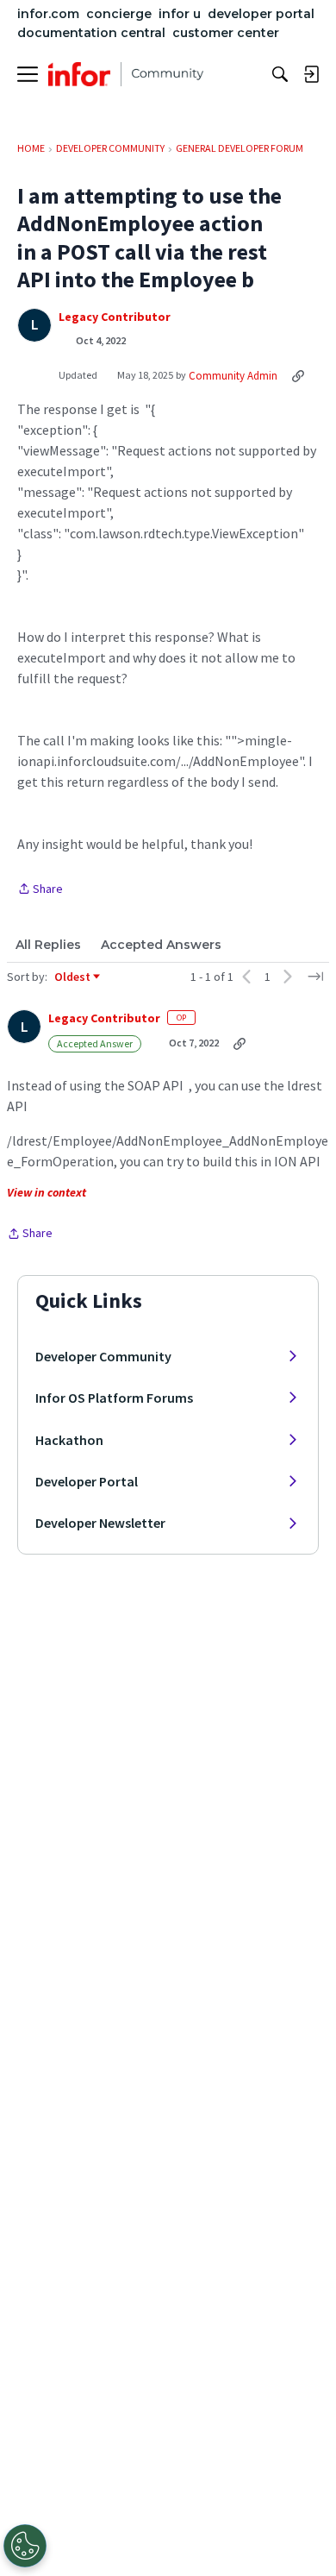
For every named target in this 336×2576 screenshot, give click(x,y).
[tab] (48, 945)
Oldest (73, 977)
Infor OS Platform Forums (114, 1398)
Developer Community (103, 1356)
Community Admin (233, 376)
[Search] (280, 74)
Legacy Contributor (115, 317)
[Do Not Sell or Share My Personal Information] (25, 2546)
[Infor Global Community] (126, 74)
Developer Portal (87, 1481)
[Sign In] (311, 74)
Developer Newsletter (100, 1523)
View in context (47, 1192)
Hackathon (69, 1440)
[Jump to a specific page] (315, 977)
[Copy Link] (298, 375)
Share (40, 890)
